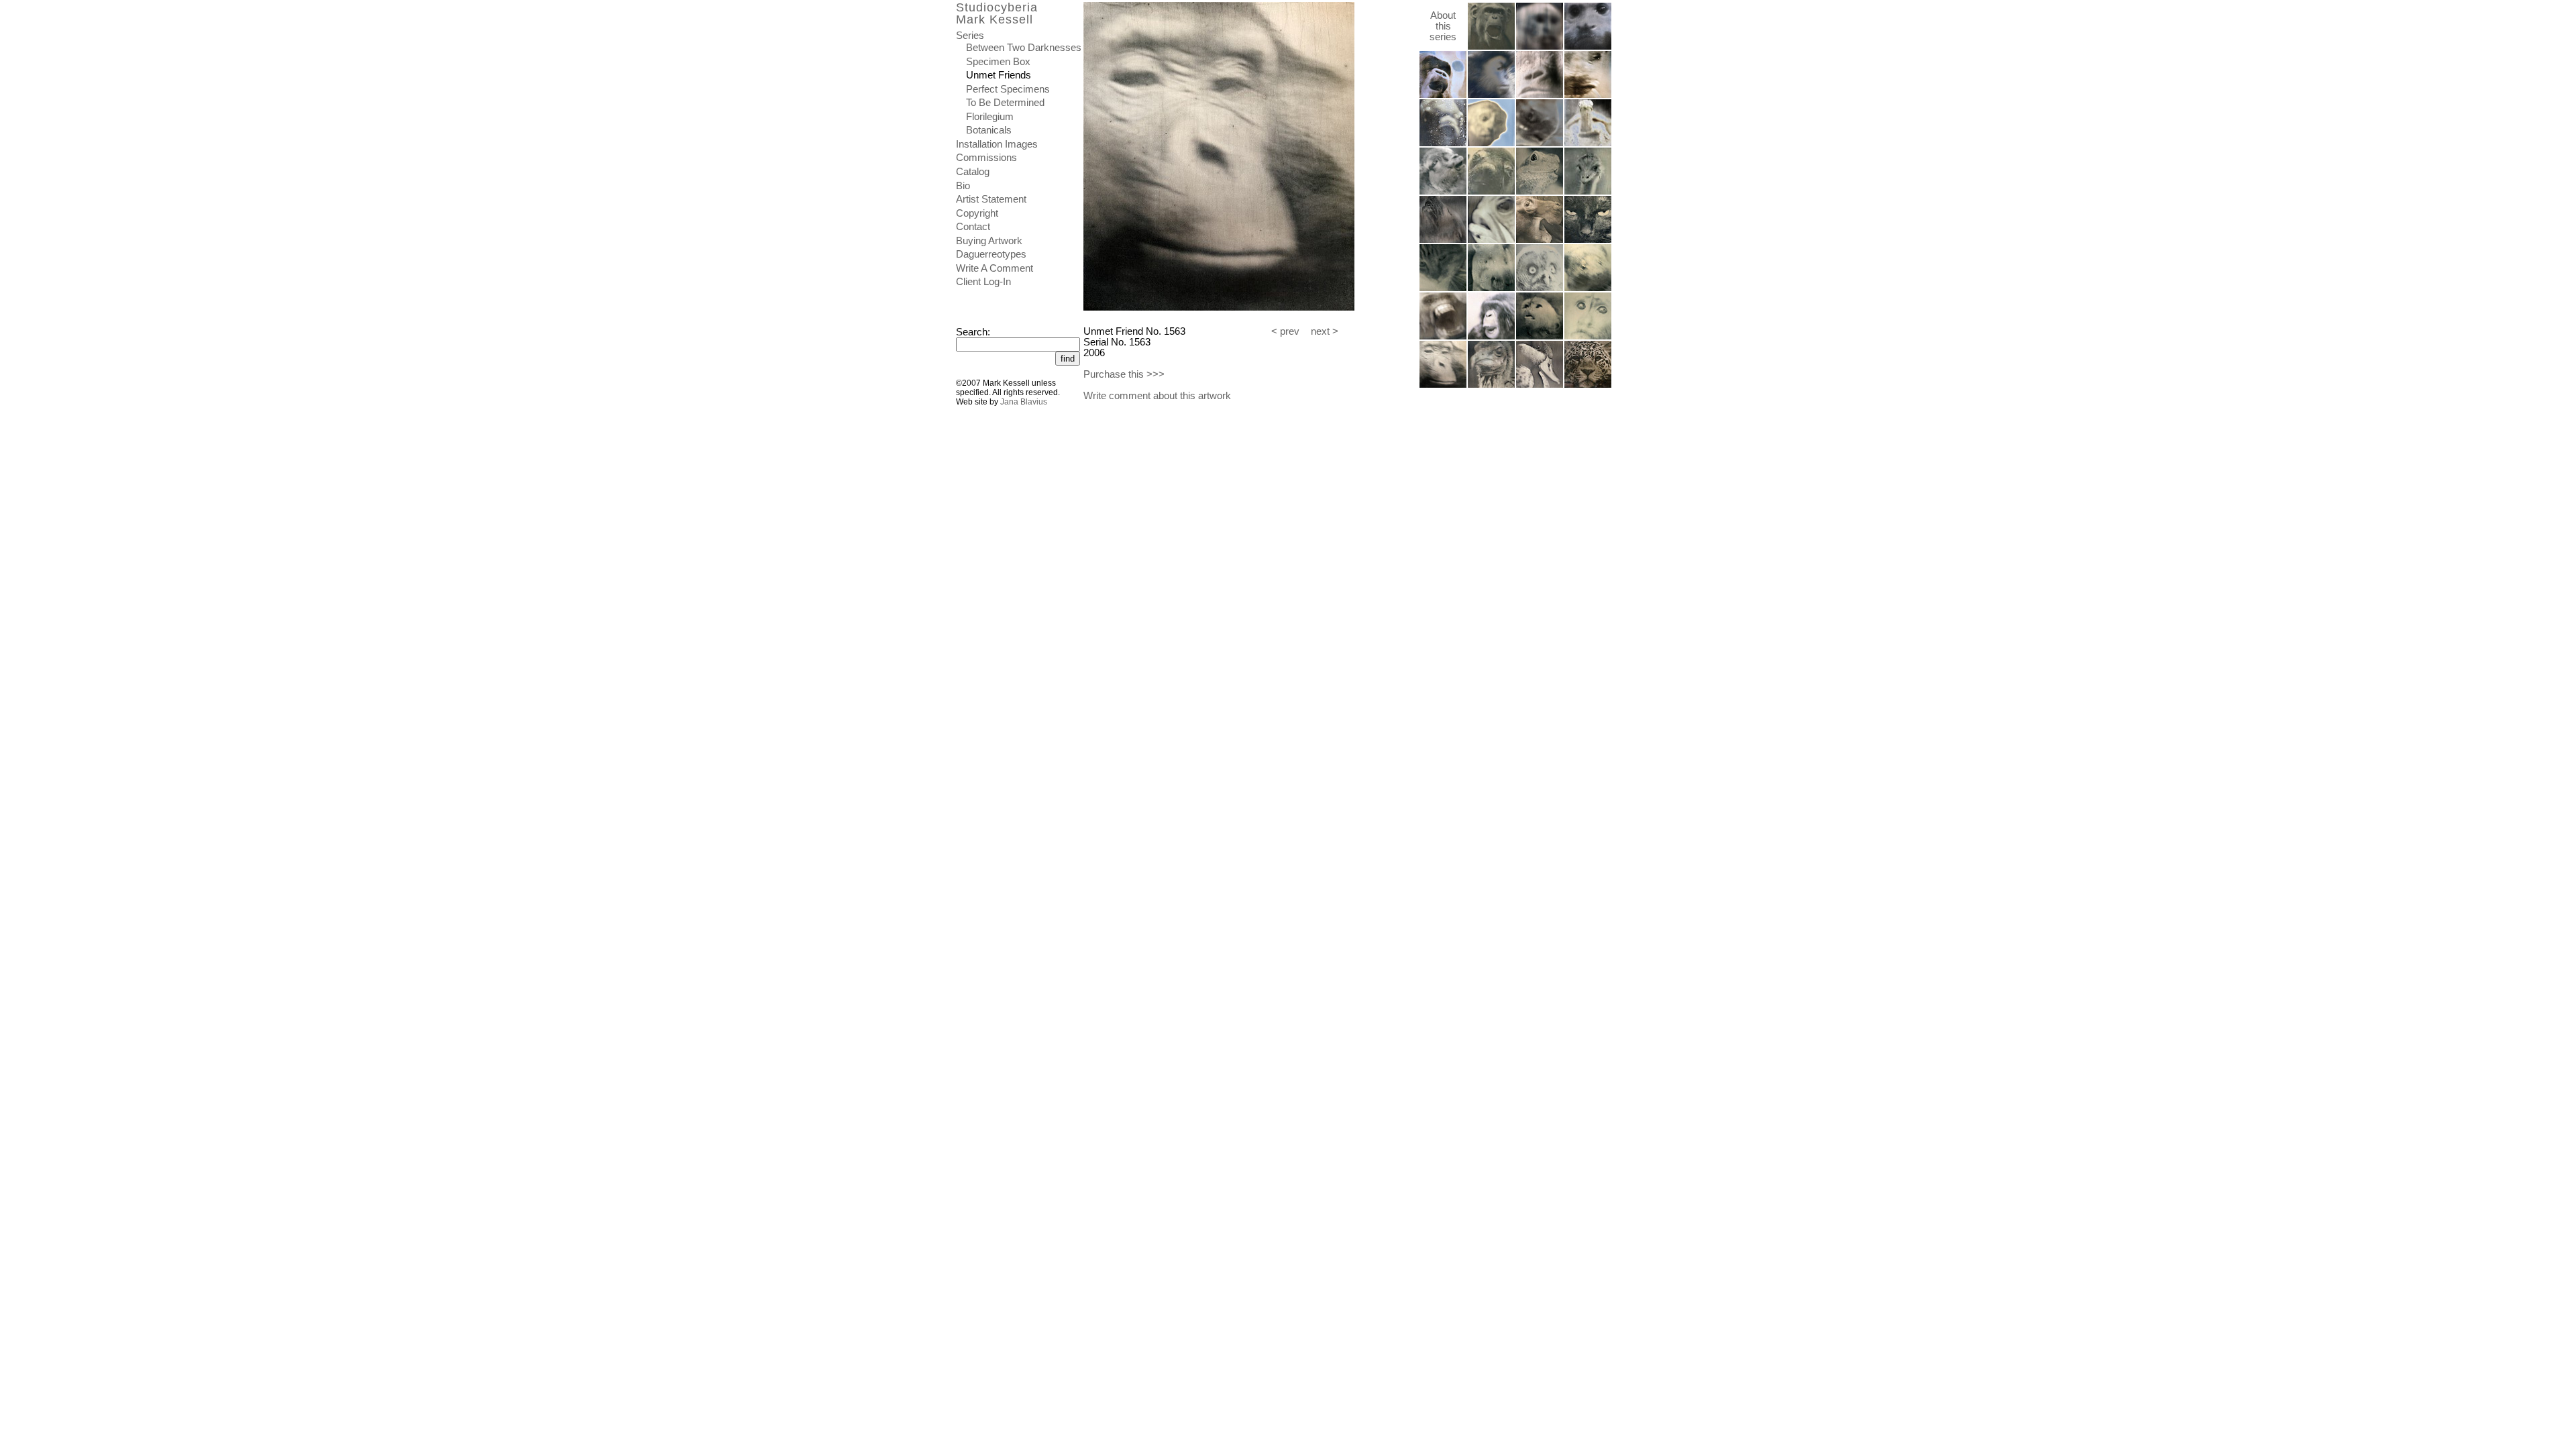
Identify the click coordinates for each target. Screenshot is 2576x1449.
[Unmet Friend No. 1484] (1540, 144)
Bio (963, 186)
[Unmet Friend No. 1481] (1588, 95)
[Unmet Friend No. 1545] (1540, 288)
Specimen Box (998, 62)
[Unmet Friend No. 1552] (1491, 337)
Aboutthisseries (1443, 26)
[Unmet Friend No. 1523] (1491, 240)
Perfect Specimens (1008, 89)
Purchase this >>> (1124, 374)
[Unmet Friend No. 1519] (1588, 192)
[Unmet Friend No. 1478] (1443, 95)
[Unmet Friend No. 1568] (1491, 385)
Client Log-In (983, 282)
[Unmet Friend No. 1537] (1491, 288)
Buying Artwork (989, 241)
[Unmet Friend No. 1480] (1540, 95)
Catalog (973, 172)
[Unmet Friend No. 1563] (1443, 385)
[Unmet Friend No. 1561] (1588, 337)
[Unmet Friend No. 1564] (1588, 385)
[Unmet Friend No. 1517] (1491, 192)
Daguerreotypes (991, 254)
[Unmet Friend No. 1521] (1443, 240)
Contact (973, 227)
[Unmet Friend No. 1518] (1540, 192)
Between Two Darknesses (1024, 48)
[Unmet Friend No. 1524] (1540, 240)
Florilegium (990, 117)
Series (970, 36)
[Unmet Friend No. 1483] (1491, 144)
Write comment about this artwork (1157, 396)
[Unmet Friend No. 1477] (1588, 47)
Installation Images (997, 144)
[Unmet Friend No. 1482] (1443, 144)
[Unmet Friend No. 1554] (1491, 47)
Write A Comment (995, 268)
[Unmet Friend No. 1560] (1540, 337)
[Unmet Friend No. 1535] (1540, 385)
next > (1325, 331)
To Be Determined (1005, 103)
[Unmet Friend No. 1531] (1588, 240)
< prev (1285, 331)
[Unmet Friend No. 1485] (1588, 144)
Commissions (986, 158)
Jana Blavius (1024, 402)
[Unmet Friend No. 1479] (1491, 95)
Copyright (977, 213)
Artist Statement (991, 199)
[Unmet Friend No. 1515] (1443, 192)
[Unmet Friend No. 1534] (1443, 288)
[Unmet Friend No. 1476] (1540, 47)
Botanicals (989, 130)
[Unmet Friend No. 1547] (1588, 288)
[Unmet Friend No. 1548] (1443, 337)
